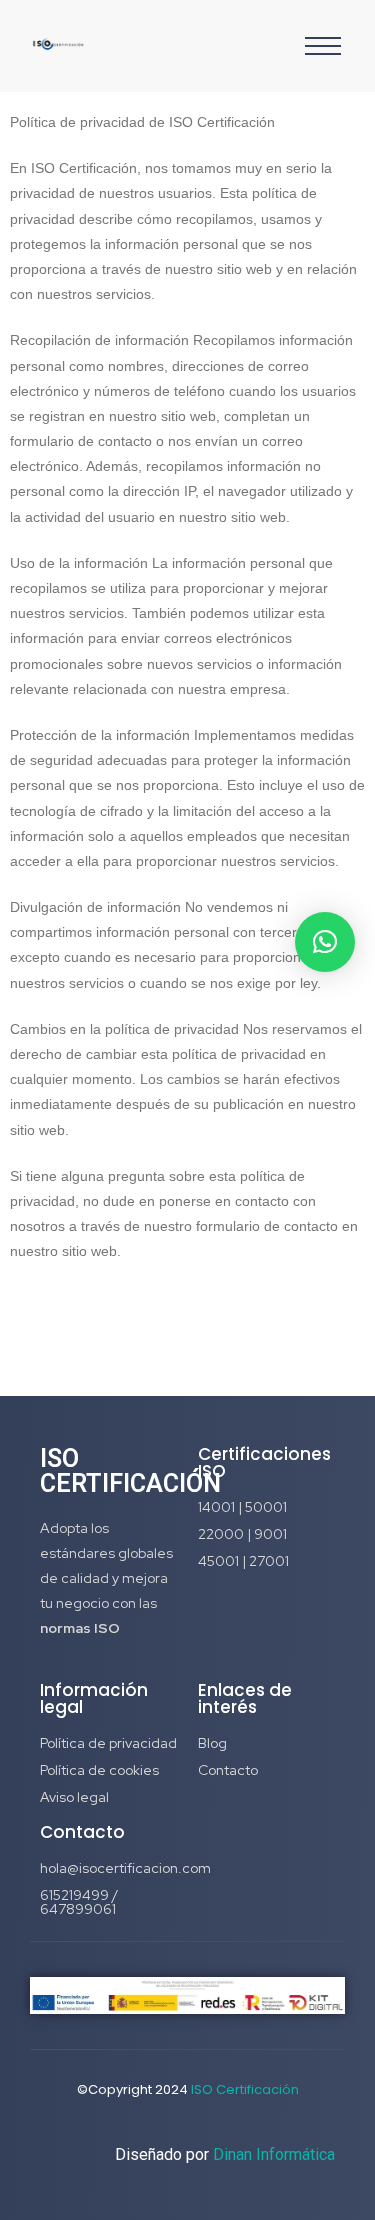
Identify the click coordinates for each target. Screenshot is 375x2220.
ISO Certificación (245, 2089)
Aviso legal (74, 1797)
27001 (269, 1561)
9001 (270, 1534)
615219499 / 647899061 (79, 1902)
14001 (218, 1507)
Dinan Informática (274, 2154)
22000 (222, 1534)
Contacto (228, 1770)
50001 (266, 1507)
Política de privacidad (108, 1743)
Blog (212, 1743)
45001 (220, 1561)
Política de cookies (99, 1770)
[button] (325, 942)
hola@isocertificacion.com (125, 1868)
